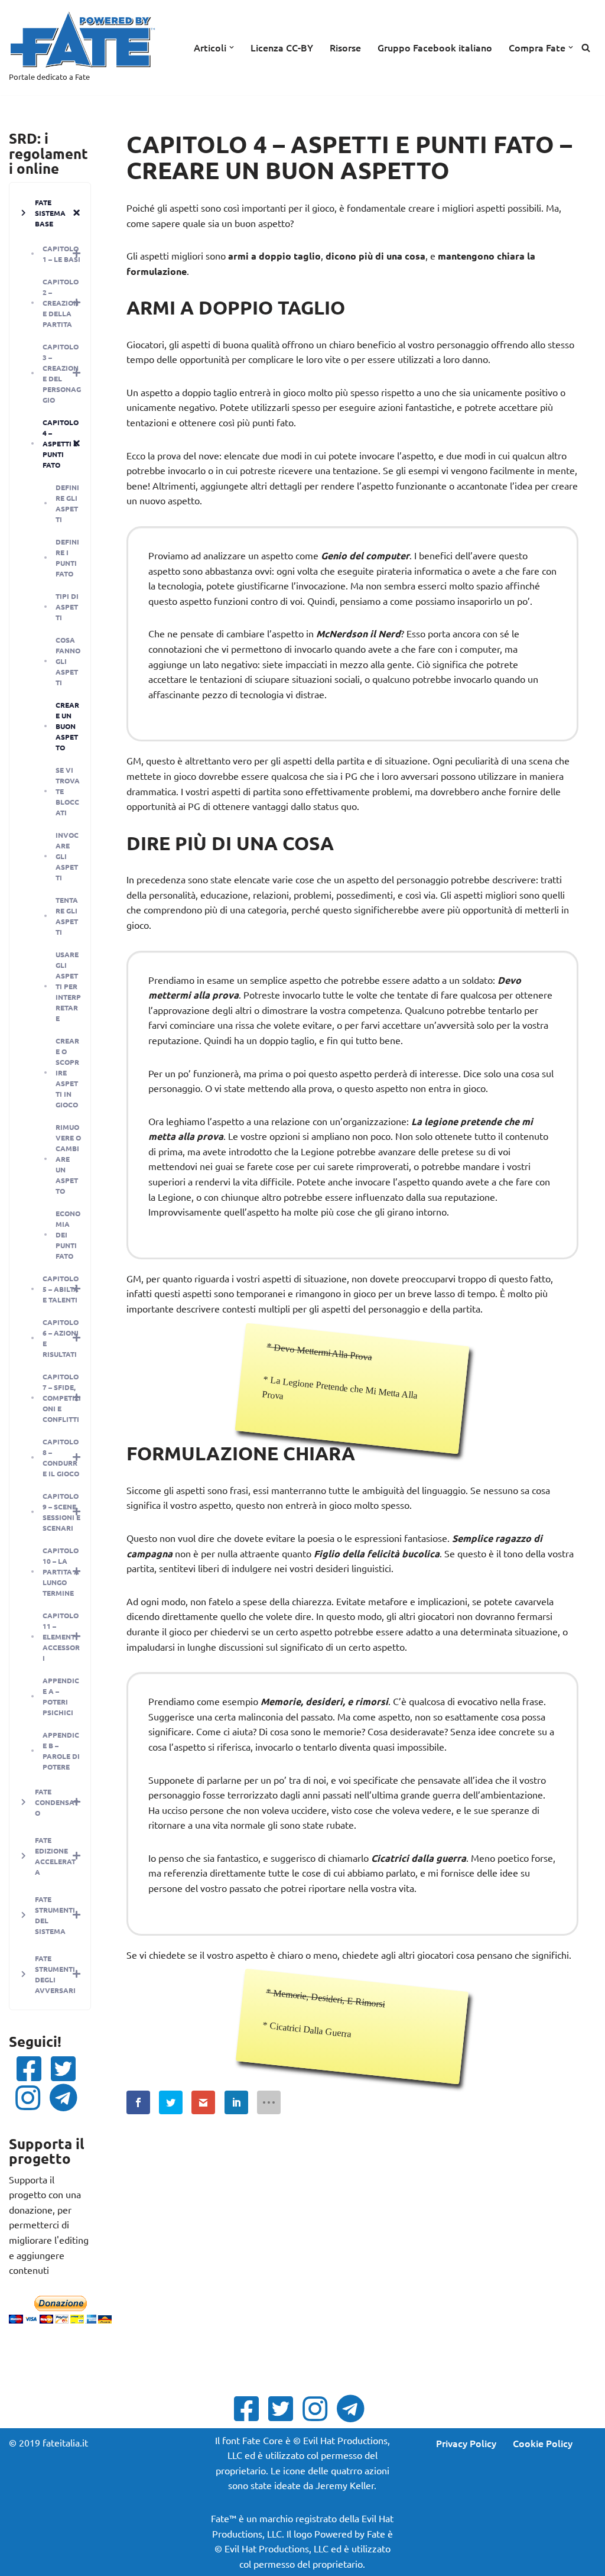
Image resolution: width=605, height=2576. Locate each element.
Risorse (345, 47)
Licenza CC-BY (282, 47)
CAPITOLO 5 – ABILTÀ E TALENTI (61, 1289)
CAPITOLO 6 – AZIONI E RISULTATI (61, 1338)
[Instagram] (31, 2098)
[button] (232, 47)
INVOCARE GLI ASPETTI (67, 856)
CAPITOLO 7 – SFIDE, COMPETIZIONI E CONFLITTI (62, 1398)
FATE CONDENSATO (56, 1802)
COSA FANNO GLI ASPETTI (68, 661)
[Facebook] (32, 2069)
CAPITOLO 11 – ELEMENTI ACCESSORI (61, 1637)
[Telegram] (67, 2098)
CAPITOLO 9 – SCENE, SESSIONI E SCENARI (61, 1512)
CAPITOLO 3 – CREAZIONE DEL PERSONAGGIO (62, 373)
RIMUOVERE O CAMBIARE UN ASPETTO (68, 1159)
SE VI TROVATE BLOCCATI (68, 791)
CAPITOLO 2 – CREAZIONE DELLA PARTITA (61, 303)
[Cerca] (586, 48)
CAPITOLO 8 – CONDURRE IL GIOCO (61, 1457)
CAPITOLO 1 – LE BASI (61, 254)
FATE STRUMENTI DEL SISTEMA (55, 1915)
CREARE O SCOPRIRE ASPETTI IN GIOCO (67, 1072)
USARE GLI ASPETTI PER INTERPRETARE (68, 986)
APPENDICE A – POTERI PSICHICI (61, 1696)
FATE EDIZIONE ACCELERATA (55, 1856)
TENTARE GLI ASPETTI (67, 916)
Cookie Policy (543, 2443)
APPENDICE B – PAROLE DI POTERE (61, 1751)
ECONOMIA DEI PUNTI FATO (68, 1234)
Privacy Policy (466, 2443)
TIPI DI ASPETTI (67, 607)
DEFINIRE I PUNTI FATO (67, 558)
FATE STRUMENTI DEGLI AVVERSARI (55, 1974)
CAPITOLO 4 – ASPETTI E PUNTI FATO (61, 443)
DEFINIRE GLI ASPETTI (67, 503)
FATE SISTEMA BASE (50, 213)
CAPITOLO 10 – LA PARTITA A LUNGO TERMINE (61, 1571)
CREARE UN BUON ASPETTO (67, 726)
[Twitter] (67, 2069)
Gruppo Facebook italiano (435, 47)
